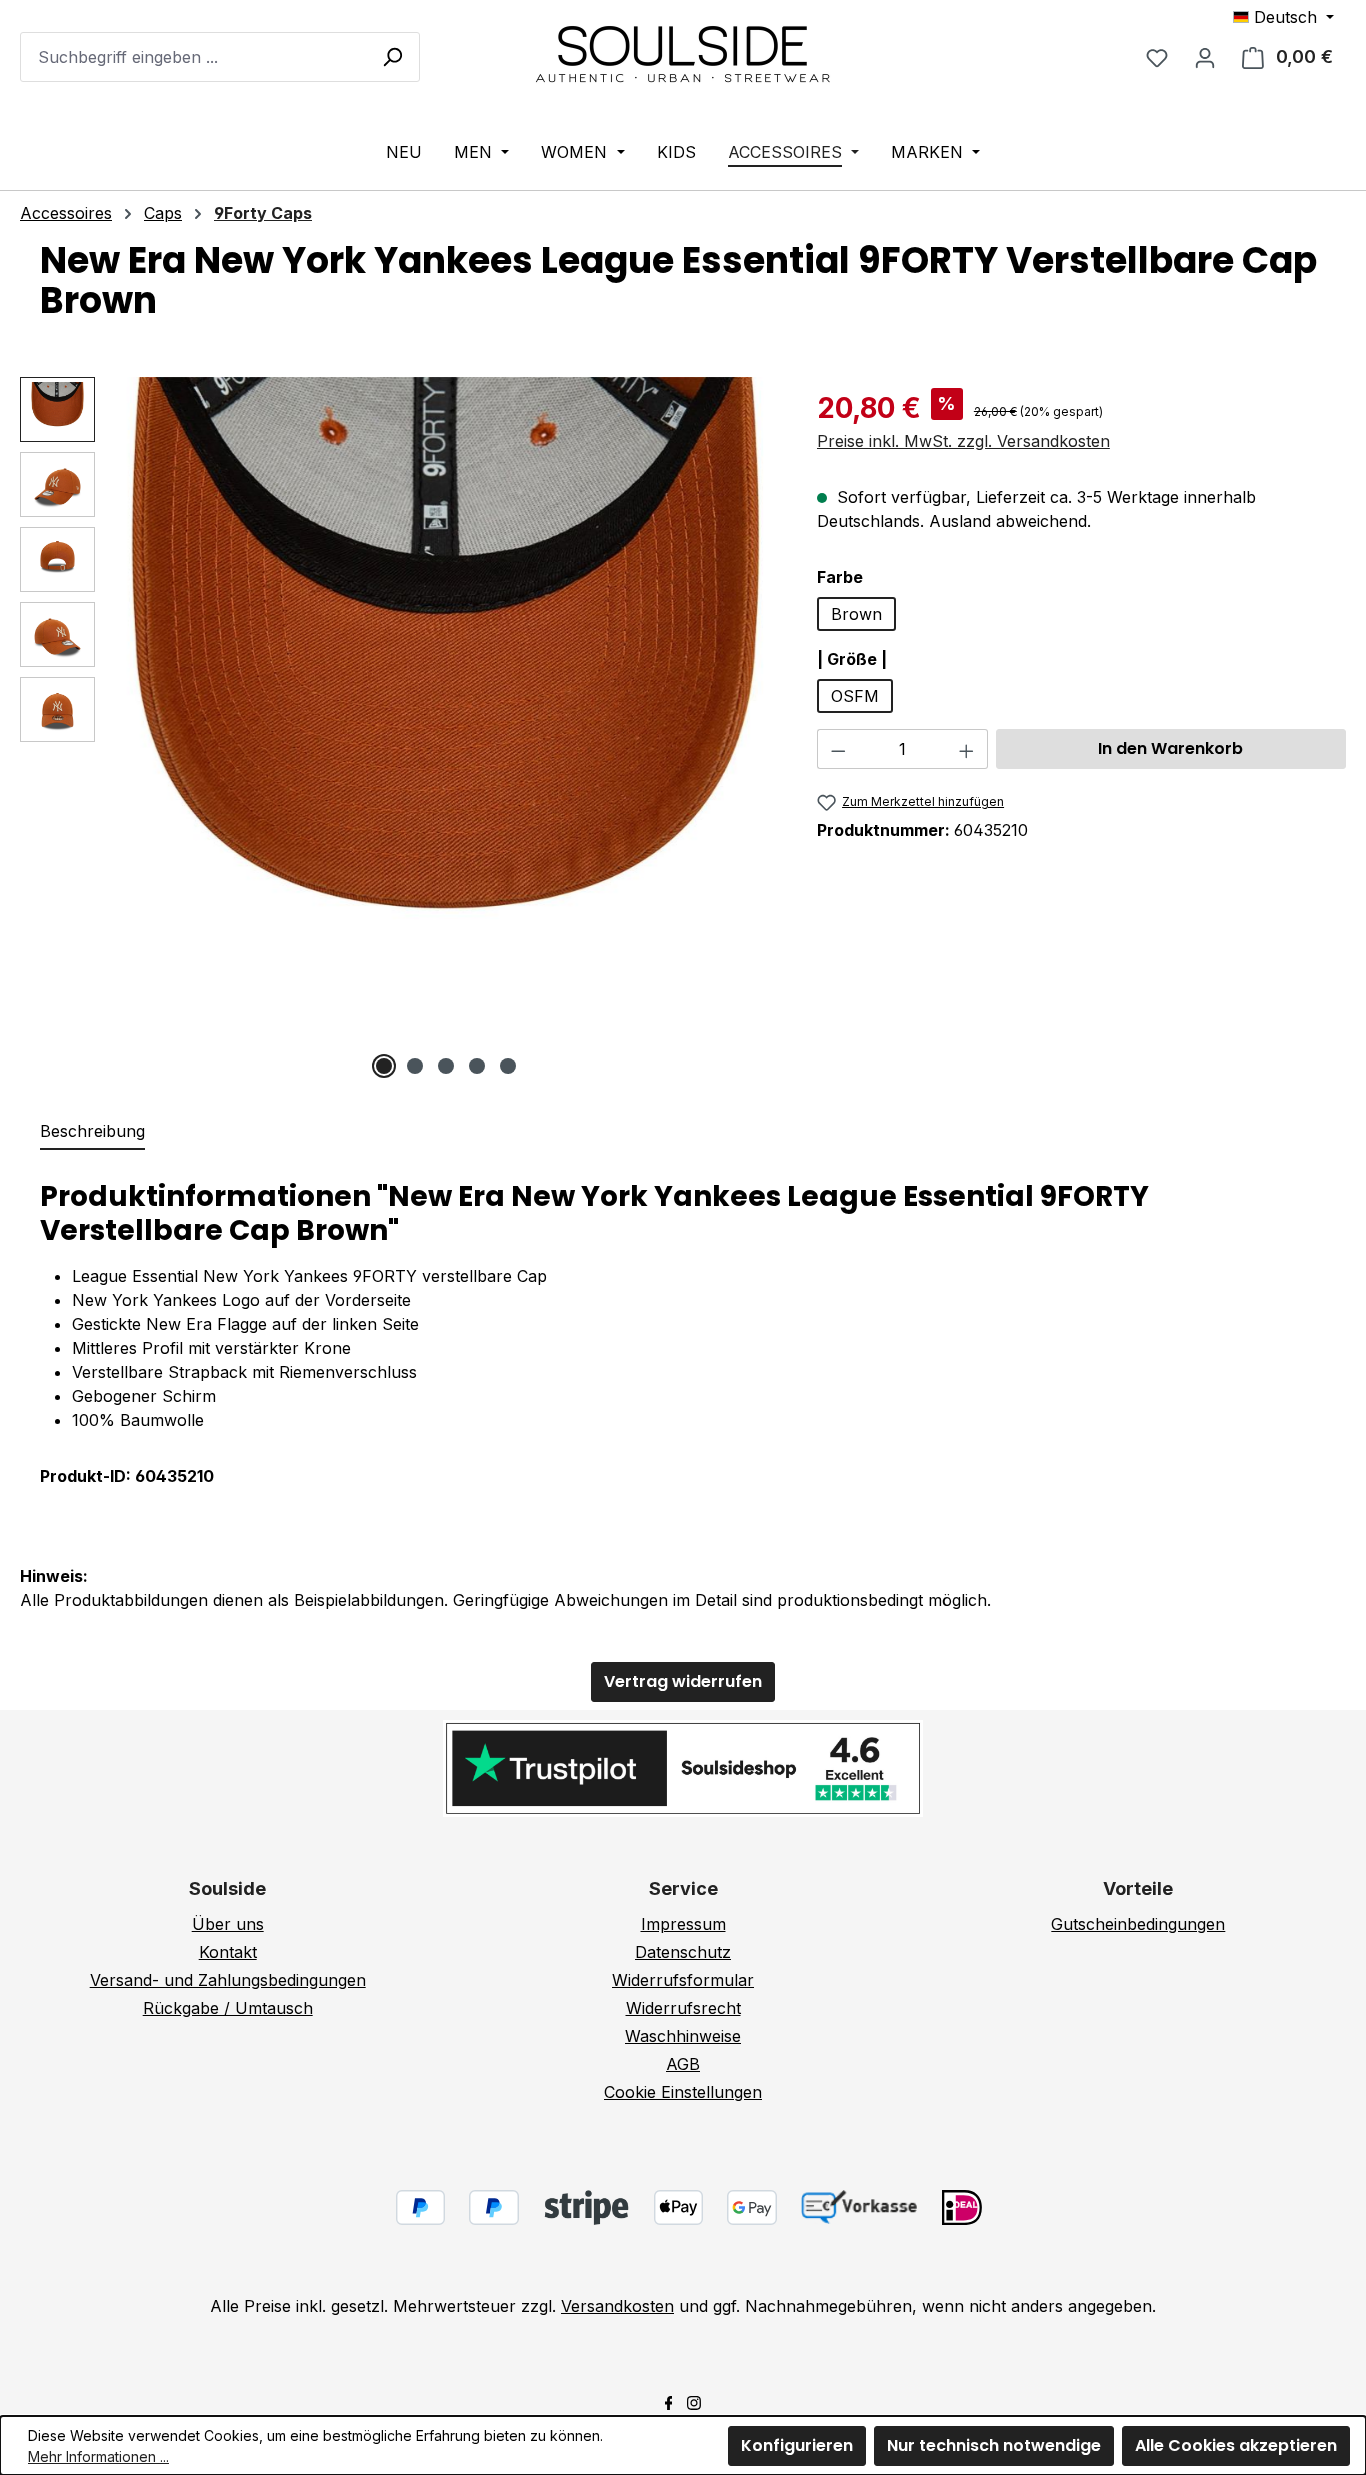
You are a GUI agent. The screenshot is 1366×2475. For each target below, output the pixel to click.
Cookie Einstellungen (683, 2092)
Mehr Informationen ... (98, 2456)
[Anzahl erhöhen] (967, 749)
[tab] (92, 1132)
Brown (856, 614)
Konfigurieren (797, 2445)
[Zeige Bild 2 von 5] (415, 1066)
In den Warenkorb (1170, 748)
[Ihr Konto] (1205, 57)
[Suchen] (392, 56)
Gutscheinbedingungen (1138, 1924)
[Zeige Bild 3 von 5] (446, 1066)
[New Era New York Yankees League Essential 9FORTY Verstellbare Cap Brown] (445, 707)
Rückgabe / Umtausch (228, 2008)
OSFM (855, 696)
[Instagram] (694, 2401)
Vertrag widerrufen (683, 1681)
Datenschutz (683, 1952)
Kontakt (228, 1952)
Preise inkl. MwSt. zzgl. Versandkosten (963, 441)
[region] (398, 727)
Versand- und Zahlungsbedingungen (228, 1980)
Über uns (228, 1924)
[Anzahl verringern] (838, 749)
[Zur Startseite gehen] (683, 53)
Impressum (683, 1924)
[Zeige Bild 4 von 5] (477, 1066)
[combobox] (220, 57)
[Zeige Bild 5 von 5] (508, 1066)
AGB (683, 2064)
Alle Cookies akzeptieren (1236, 2445)
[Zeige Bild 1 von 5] (384, 1066)
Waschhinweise (683, 2036)
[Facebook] (669, 2401)
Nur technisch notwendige (994, 2445)
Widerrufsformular (683, 1980)
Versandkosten (617, 2306)
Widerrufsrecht (683, 2008)
